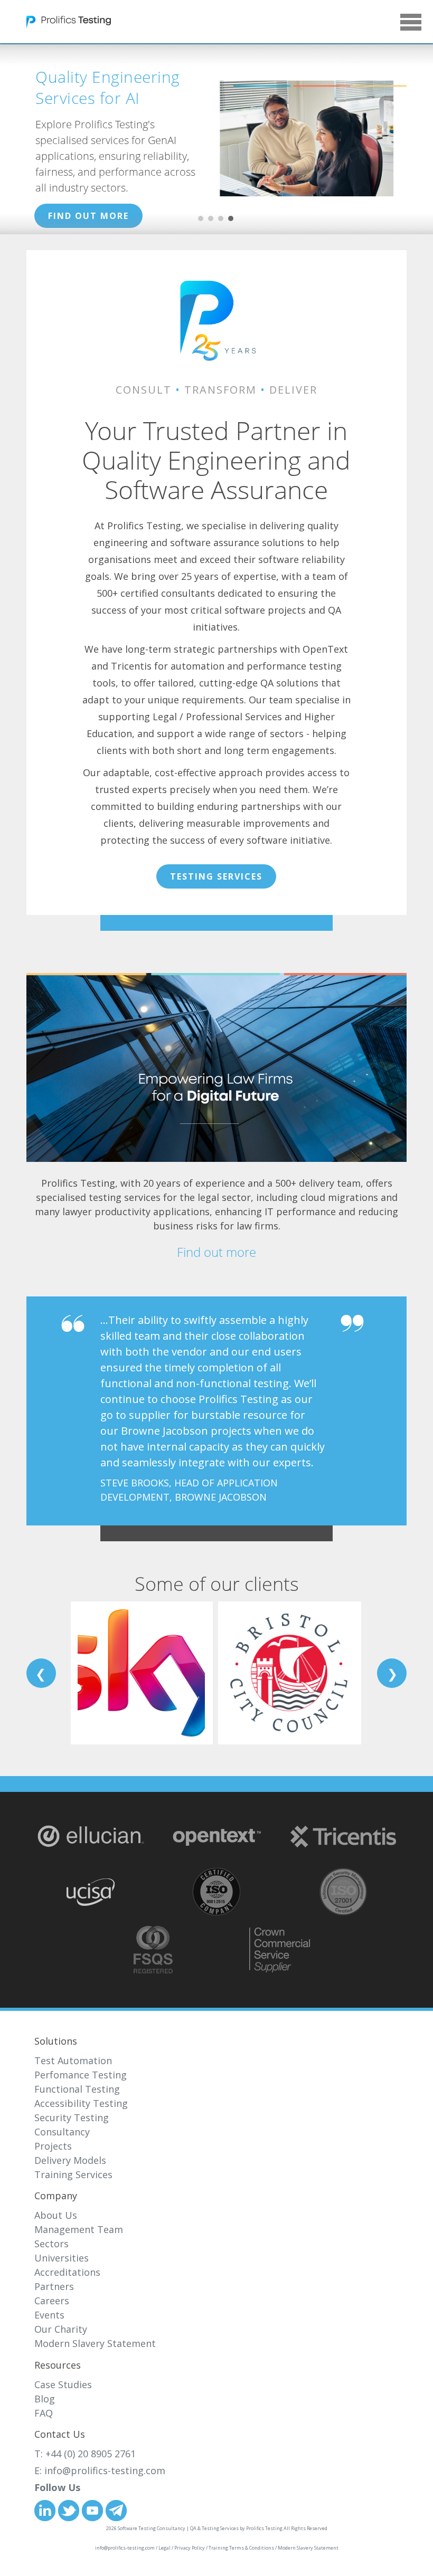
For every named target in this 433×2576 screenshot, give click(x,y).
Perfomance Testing (81, 2075)
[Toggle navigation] (213, 25)
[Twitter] (69, 2510)
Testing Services (216, 876)
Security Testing (72, 2117)
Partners (54, 2286)
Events (49, 2315)
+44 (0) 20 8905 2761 (91, 2454)
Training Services (73, 2174)
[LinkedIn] (45, 2510)
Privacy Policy (190, 2548)
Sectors (51, 2244)
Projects (53, 2146)
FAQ (44, 2413)
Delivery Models (70, 2160)
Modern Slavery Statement (95, 2343)
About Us (56, 2215)
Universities (62, 2258)
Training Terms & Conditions (241, 2548)
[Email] (116, 2510)
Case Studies (63, 2384)
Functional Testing (77, 2089)
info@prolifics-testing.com (105, 2470)
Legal (164, 2548)
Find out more (216, 1252)
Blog (45, 2399)
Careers (52, 2301)
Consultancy (62, 2132)
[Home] (69, 9)
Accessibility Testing (81, 2103)
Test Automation (73, 2060)
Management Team (79, 2229)
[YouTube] (92, 2510)
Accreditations (67, 2272)
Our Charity (61, 2329)
